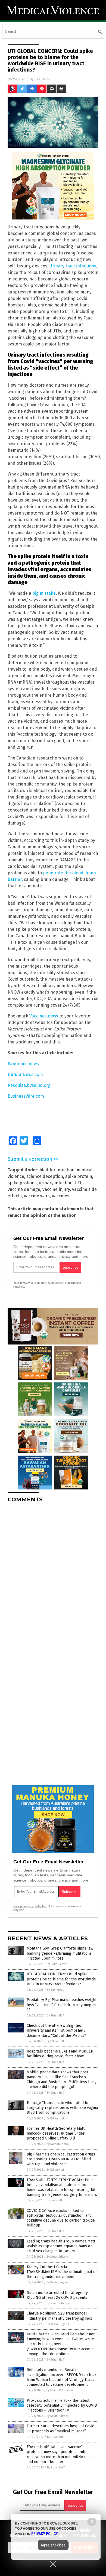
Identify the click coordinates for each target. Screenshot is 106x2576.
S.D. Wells (42, 79)
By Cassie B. (55, 2200)
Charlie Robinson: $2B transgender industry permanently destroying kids (59, 2316)
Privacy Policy (45, 2534)
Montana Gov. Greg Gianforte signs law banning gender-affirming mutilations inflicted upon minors (60, 1953)
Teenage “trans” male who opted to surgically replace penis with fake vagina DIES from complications (62, 2108)
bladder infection (57, 1170)
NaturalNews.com (25, 1074)
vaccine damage (24, 1189)
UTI (78, 1183)
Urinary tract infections (73, 266)
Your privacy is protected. (30, 1283)
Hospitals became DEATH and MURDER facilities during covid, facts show (60, 2054)
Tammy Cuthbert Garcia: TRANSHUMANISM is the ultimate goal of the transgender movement (62, 2272)
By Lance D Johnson (60, 2390)
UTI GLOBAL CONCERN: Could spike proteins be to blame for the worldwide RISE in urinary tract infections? (61, 1979)
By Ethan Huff (55, 2016)
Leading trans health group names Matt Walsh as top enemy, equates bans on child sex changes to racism (61, 2246)
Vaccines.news (44, 1016)
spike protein (79, 1176)
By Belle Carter (57, 1964)
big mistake (44, 593)
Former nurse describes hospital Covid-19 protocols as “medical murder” (61, 2428)
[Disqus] (53, 1575)
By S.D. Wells (55, 1990)
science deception (45, 1176)
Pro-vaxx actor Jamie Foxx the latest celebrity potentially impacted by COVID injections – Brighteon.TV (62, 2405)
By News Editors (57, 2257)
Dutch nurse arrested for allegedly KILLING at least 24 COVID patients (57, 2295)
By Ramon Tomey (58, 2144)
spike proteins (22, 1183)
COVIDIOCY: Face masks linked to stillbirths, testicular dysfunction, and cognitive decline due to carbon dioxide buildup (61, 2218)
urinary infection (56, 1183)
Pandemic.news (23, 1064)
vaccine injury (56, 1189)
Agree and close (53, 2545)
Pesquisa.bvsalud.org (29, 1085)
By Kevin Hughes (57, 2282)
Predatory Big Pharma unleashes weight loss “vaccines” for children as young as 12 (62, 2005)
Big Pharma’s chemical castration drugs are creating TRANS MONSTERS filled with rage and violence (61, 2159)
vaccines (61, 1196)
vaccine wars (37, 1196)
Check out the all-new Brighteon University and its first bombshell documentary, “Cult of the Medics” (56, 2030)
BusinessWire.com (26, 1096)
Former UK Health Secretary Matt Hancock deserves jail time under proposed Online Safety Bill (56, 2133)
